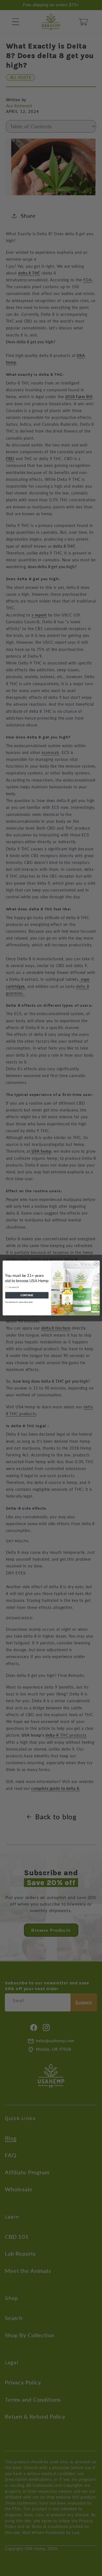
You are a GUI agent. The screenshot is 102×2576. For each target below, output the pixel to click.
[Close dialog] (96, 1264)
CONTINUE (27, 1295)
